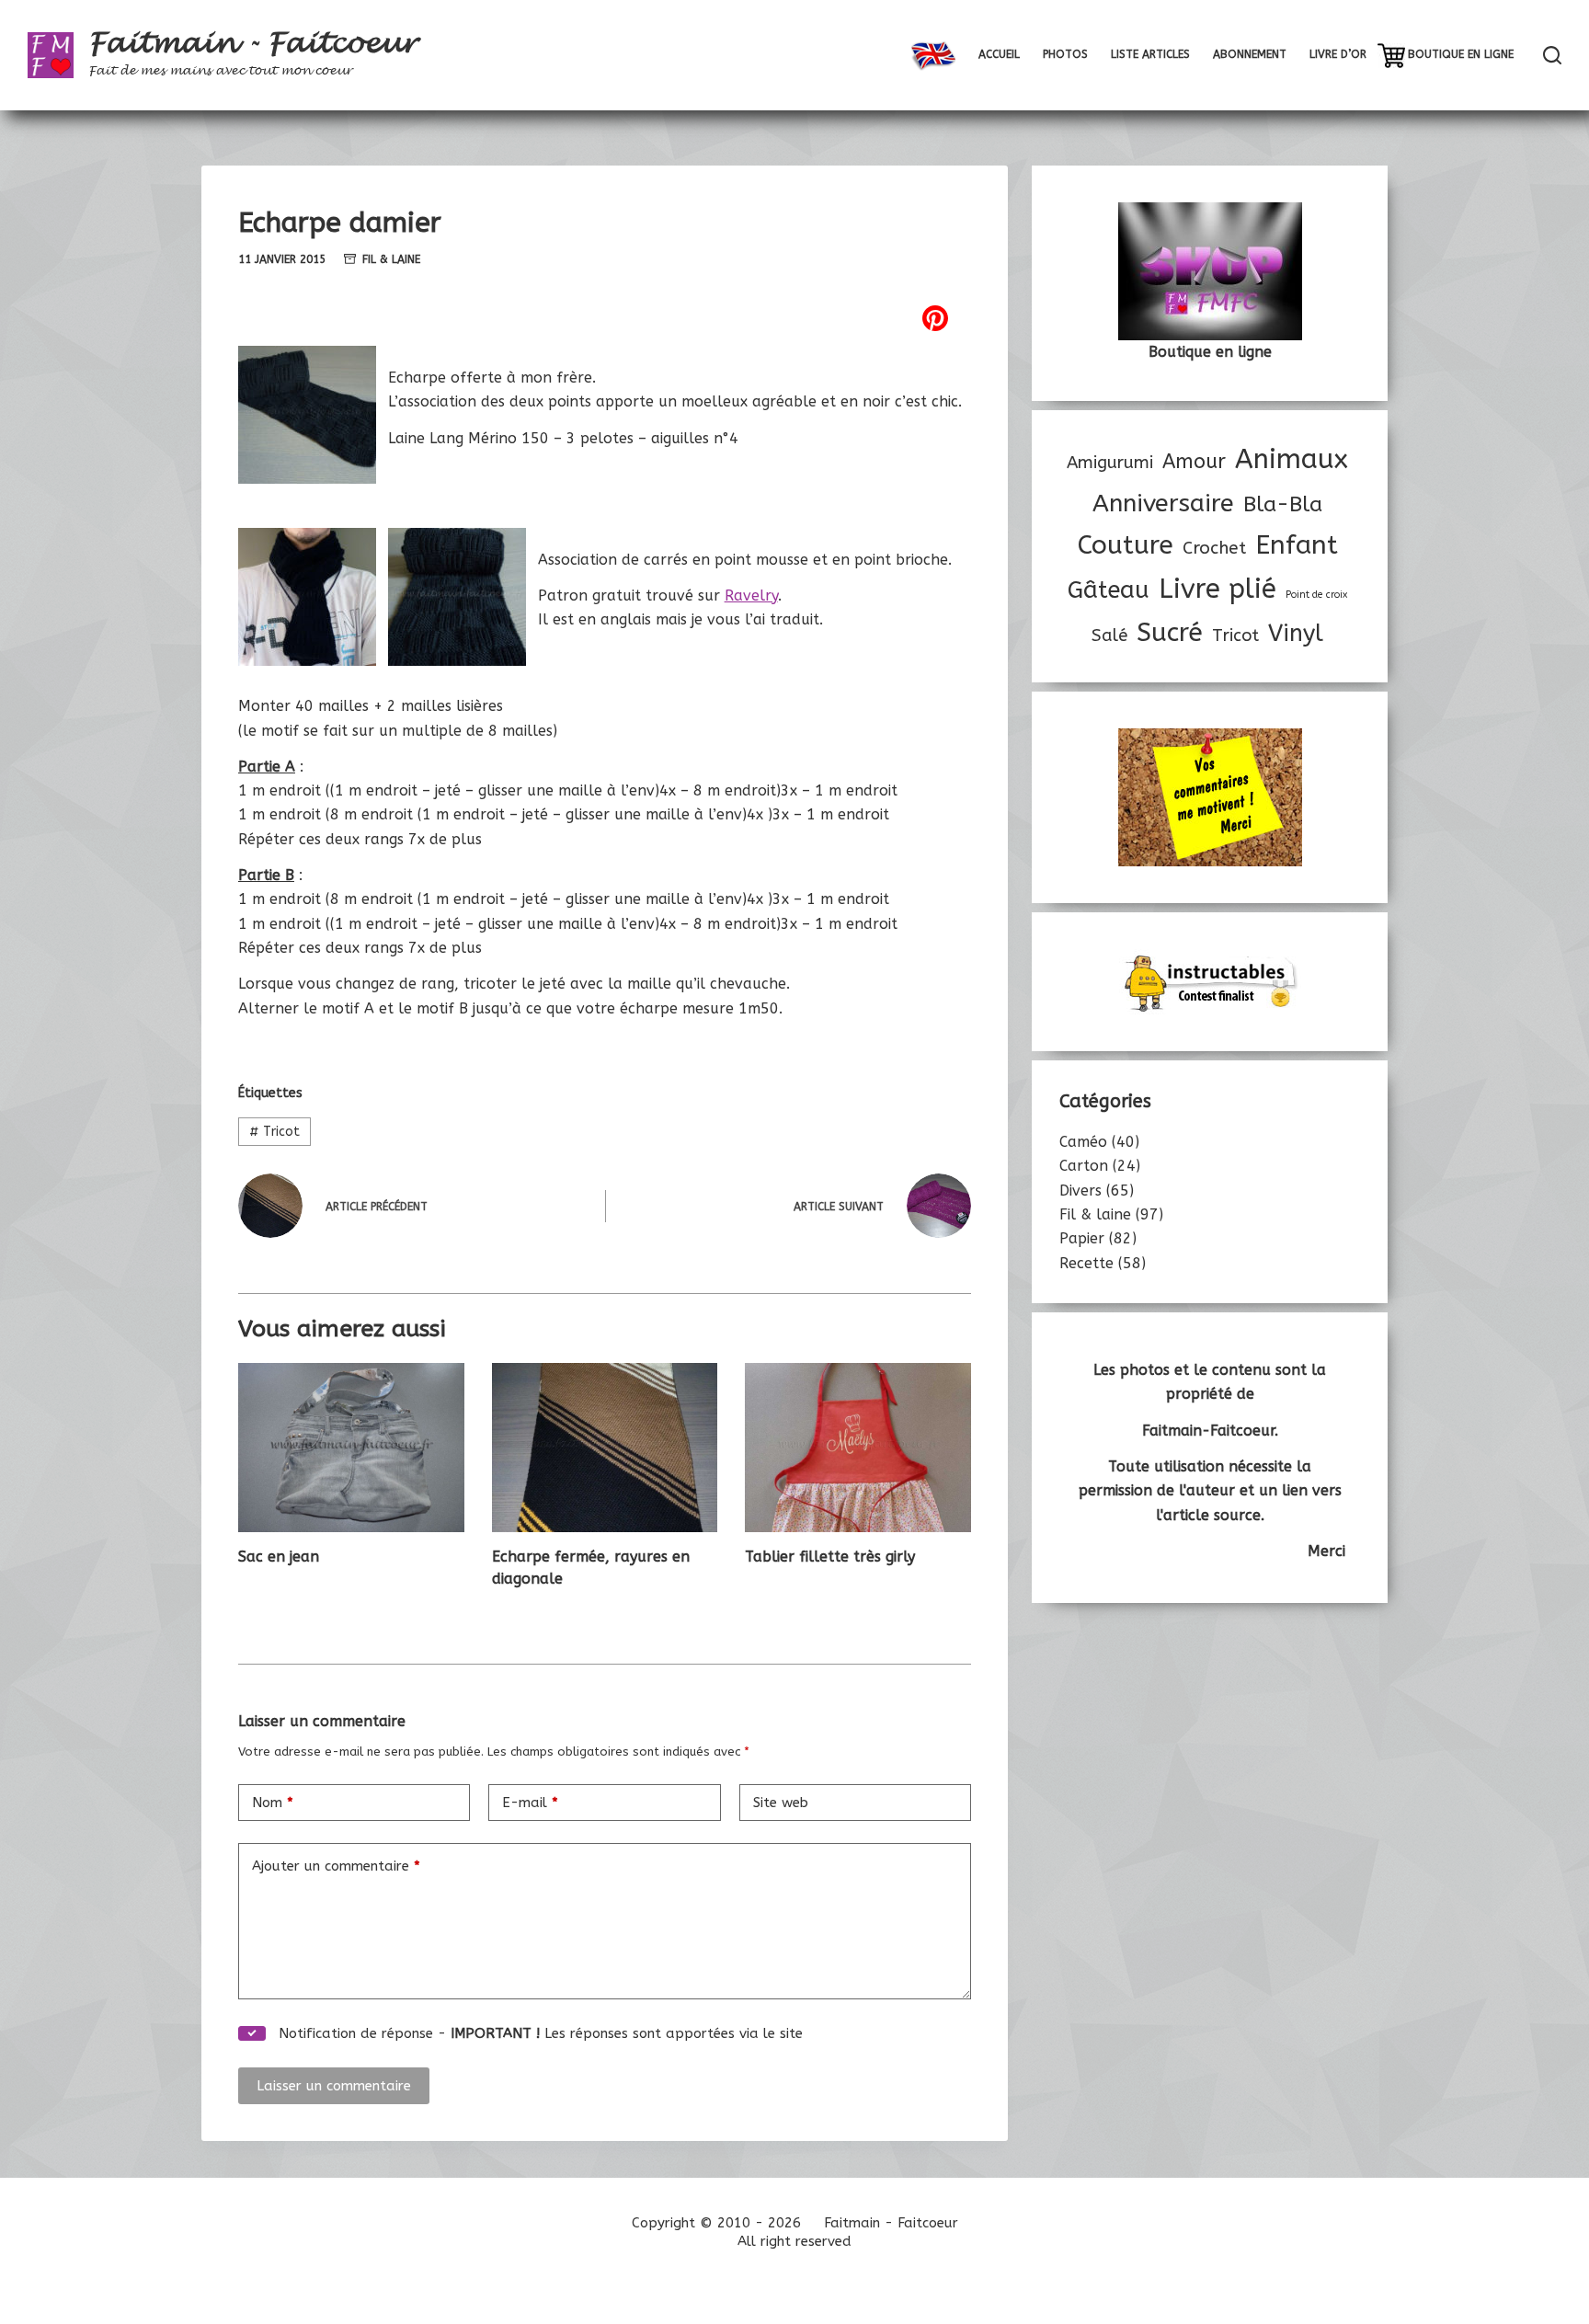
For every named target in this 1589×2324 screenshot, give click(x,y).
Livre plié (1217, 589)
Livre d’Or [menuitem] (1338, 54)
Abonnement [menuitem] (1250, 54)
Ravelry (751, 595)
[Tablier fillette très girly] (858, 1448)
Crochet (1214, 548)
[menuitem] (933, 55)
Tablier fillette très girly (830, 1557)
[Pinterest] (605, 318)
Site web (781, 1803)
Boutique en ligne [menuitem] (1461, 54)
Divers (1080, 1191)
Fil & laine (391, 259)
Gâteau (1109, 590)
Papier (1082, 1238)
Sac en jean (279, 1557)
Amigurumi (1110, 463)
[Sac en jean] (351, 1448)
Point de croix (1316, 595)
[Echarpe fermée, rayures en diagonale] (605, 1448)
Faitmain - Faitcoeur (252, 43)
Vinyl (1296, 634)
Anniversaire (1163, 503)
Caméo (1083, 1142)
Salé (1109, 635)
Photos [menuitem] (1065, 54)
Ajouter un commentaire (336, 1866)
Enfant (1297, 545)
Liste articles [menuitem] (1150, 54)
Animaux (1292, 459)
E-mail (530, 1803)
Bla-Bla (1283, 504)
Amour (1194, 462)
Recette (1086, 1263)
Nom (273, 1803)
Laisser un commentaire (334, 2086)
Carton (1084, 1166)
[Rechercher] (1552, 55)
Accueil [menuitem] (999, 54)
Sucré (1170, 632)
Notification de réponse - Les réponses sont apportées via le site (538, 2033)
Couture (1126, 545)
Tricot (274, 1132)
